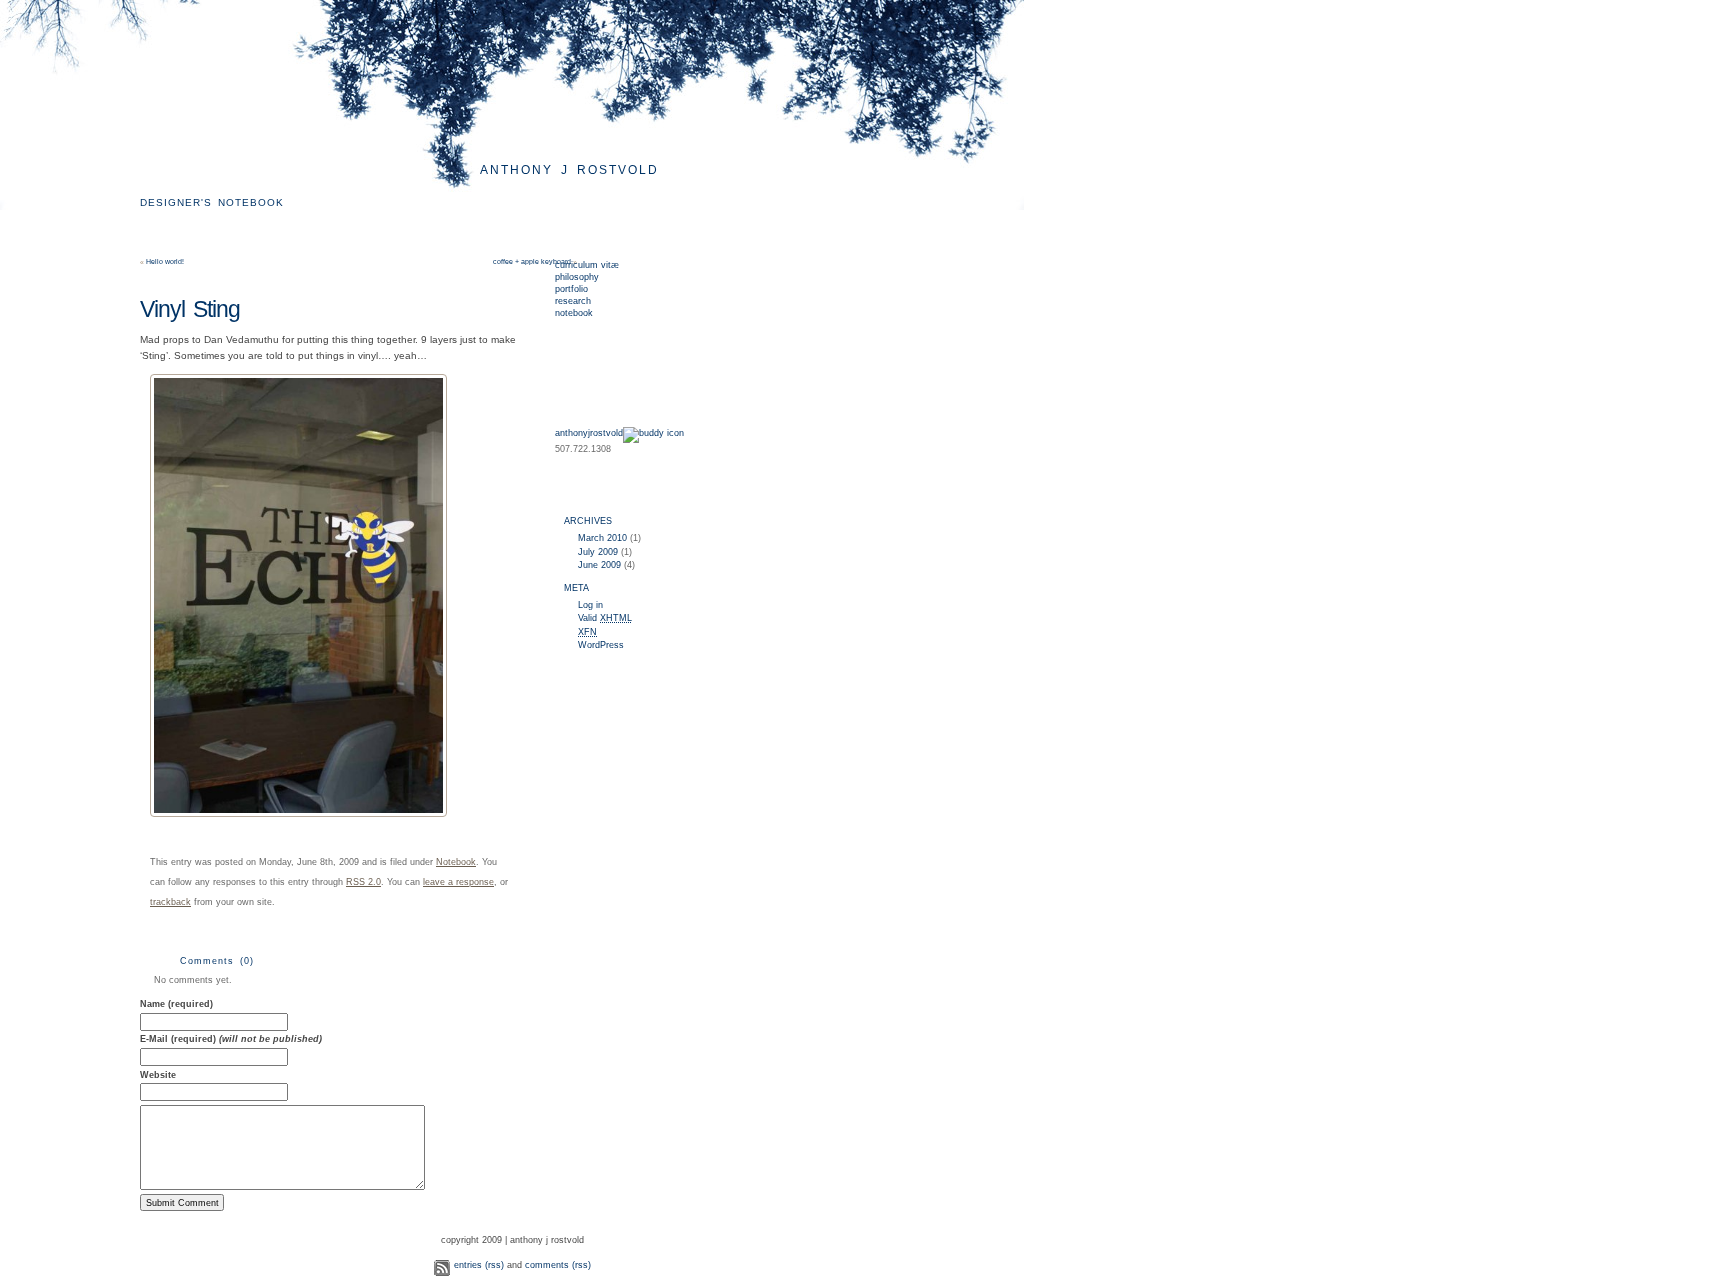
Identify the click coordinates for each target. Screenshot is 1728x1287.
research (573, 301)
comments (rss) (558, 1265)
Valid (605, 618)
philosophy (577, 277)
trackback (170, 902)
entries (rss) (479, 1265)
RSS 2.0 (363, 882)
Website (158, 1075)
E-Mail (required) (231, 1039)
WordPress (601, 645)
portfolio (571, 289)
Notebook (456, 862)
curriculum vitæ (587, 265)
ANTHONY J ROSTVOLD (569, 170)
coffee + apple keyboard (532, 261)
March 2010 (602, 538)
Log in (590, 605)
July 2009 (598, 552)
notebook (574, 313)
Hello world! (165, 261)
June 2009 (599, 565)
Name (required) (176, 1004)
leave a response (458, 882)
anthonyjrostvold (589, 433)
